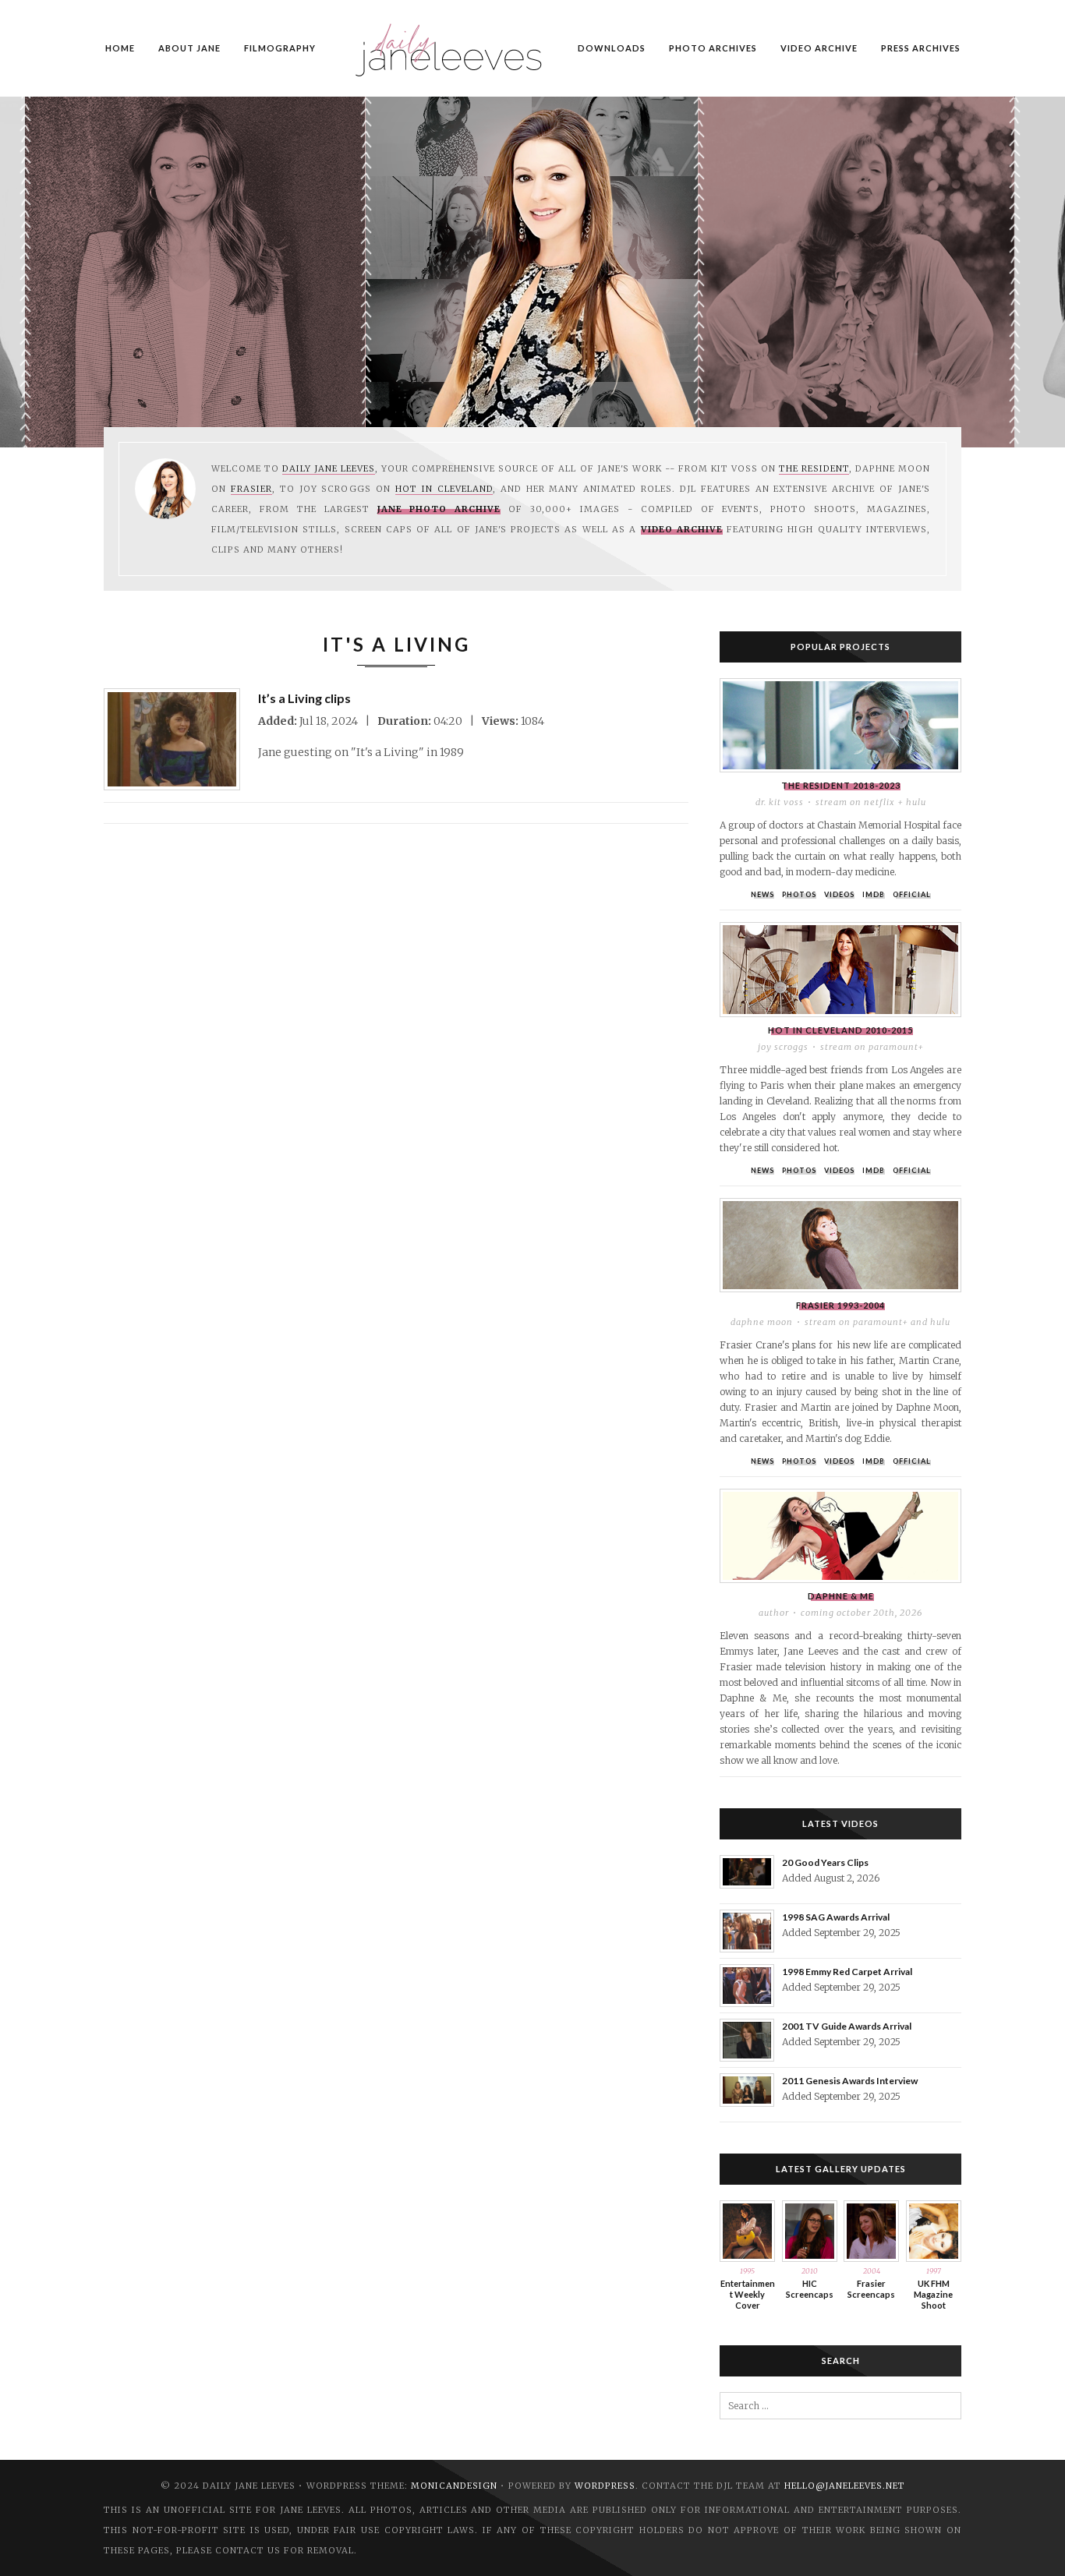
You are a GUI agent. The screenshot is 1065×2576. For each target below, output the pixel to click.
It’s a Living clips (304, 698)
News (762, 894)
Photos (799, 894)
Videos (839, 894)
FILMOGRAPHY (280, 48)
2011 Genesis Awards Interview (850, 2081)
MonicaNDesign (454, 2486)
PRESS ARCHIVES (921, 48)
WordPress (605, 2486)
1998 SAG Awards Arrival (836, 1917)
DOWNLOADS (612, 48)
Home (120, 48)
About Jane (189, 48)
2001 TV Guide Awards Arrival (847, 2026)
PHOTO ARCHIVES (713, 48)
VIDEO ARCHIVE (819, 48)
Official (912, 894)
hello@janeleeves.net (845, 2486)
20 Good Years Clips (825, 1862)
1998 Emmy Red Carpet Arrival (847, 1972)
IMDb (874, 894)
